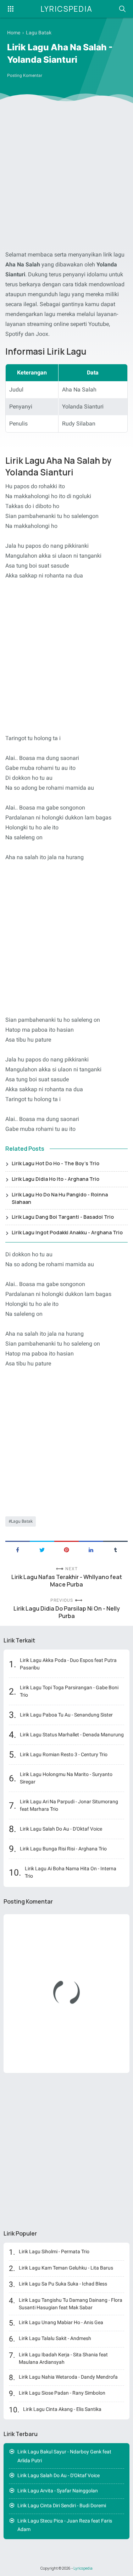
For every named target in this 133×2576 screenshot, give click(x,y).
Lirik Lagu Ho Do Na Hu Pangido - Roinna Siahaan (60, 1198)
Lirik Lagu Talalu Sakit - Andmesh (55, 2338)
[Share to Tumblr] (115, 1549)
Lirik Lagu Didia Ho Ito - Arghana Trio (56, 1179)
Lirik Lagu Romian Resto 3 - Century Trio (64, 1754)
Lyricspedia (66, 9)
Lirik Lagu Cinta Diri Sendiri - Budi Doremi (62, 2505)
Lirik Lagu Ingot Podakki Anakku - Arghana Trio (67, 1232)
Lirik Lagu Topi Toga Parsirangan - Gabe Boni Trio (69, 1691)
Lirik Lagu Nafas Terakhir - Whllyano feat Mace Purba (67, 1581)
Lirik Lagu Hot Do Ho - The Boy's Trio (56, 1163)
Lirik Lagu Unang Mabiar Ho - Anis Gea (61, 2322)
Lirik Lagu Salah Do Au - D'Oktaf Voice (61, 1829)
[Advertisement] (66, 178)
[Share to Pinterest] (66, 1549)
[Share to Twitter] (42, 1549)
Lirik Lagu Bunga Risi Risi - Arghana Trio (63, 1849)
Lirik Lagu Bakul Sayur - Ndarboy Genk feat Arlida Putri (64, 2456)
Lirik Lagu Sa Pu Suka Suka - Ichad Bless (63, 2284)
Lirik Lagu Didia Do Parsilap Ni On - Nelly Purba (67, 1612)
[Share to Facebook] (18, 1549)
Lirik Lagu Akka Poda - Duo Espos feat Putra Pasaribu (68, 1664)
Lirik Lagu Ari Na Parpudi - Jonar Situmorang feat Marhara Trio (69, 1805)
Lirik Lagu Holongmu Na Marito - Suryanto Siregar (66, 1778)
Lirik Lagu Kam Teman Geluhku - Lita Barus (66, 2268)
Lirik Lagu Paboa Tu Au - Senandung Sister (66, 1715)
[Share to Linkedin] (91, 1549)
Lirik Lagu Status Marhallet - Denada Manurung (72, 1735)
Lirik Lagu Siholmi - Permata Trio (54, 2251)
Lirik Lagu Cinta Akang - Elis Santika (62, 2409)
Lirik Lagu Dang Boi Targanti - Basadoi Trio (63, 1217)
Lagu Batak (22, 1521)
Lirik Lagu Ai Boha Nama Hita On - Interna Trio (71, 1872)
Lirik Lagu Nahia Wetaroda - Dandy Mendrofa (68, 2377)
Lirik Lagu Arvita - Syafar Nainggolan (58, 2491)
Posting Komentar (25, 75)
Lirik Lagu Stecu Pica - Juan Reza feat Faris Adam (65, 2525)
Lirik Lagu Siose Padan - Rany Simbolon (62, 2393)
